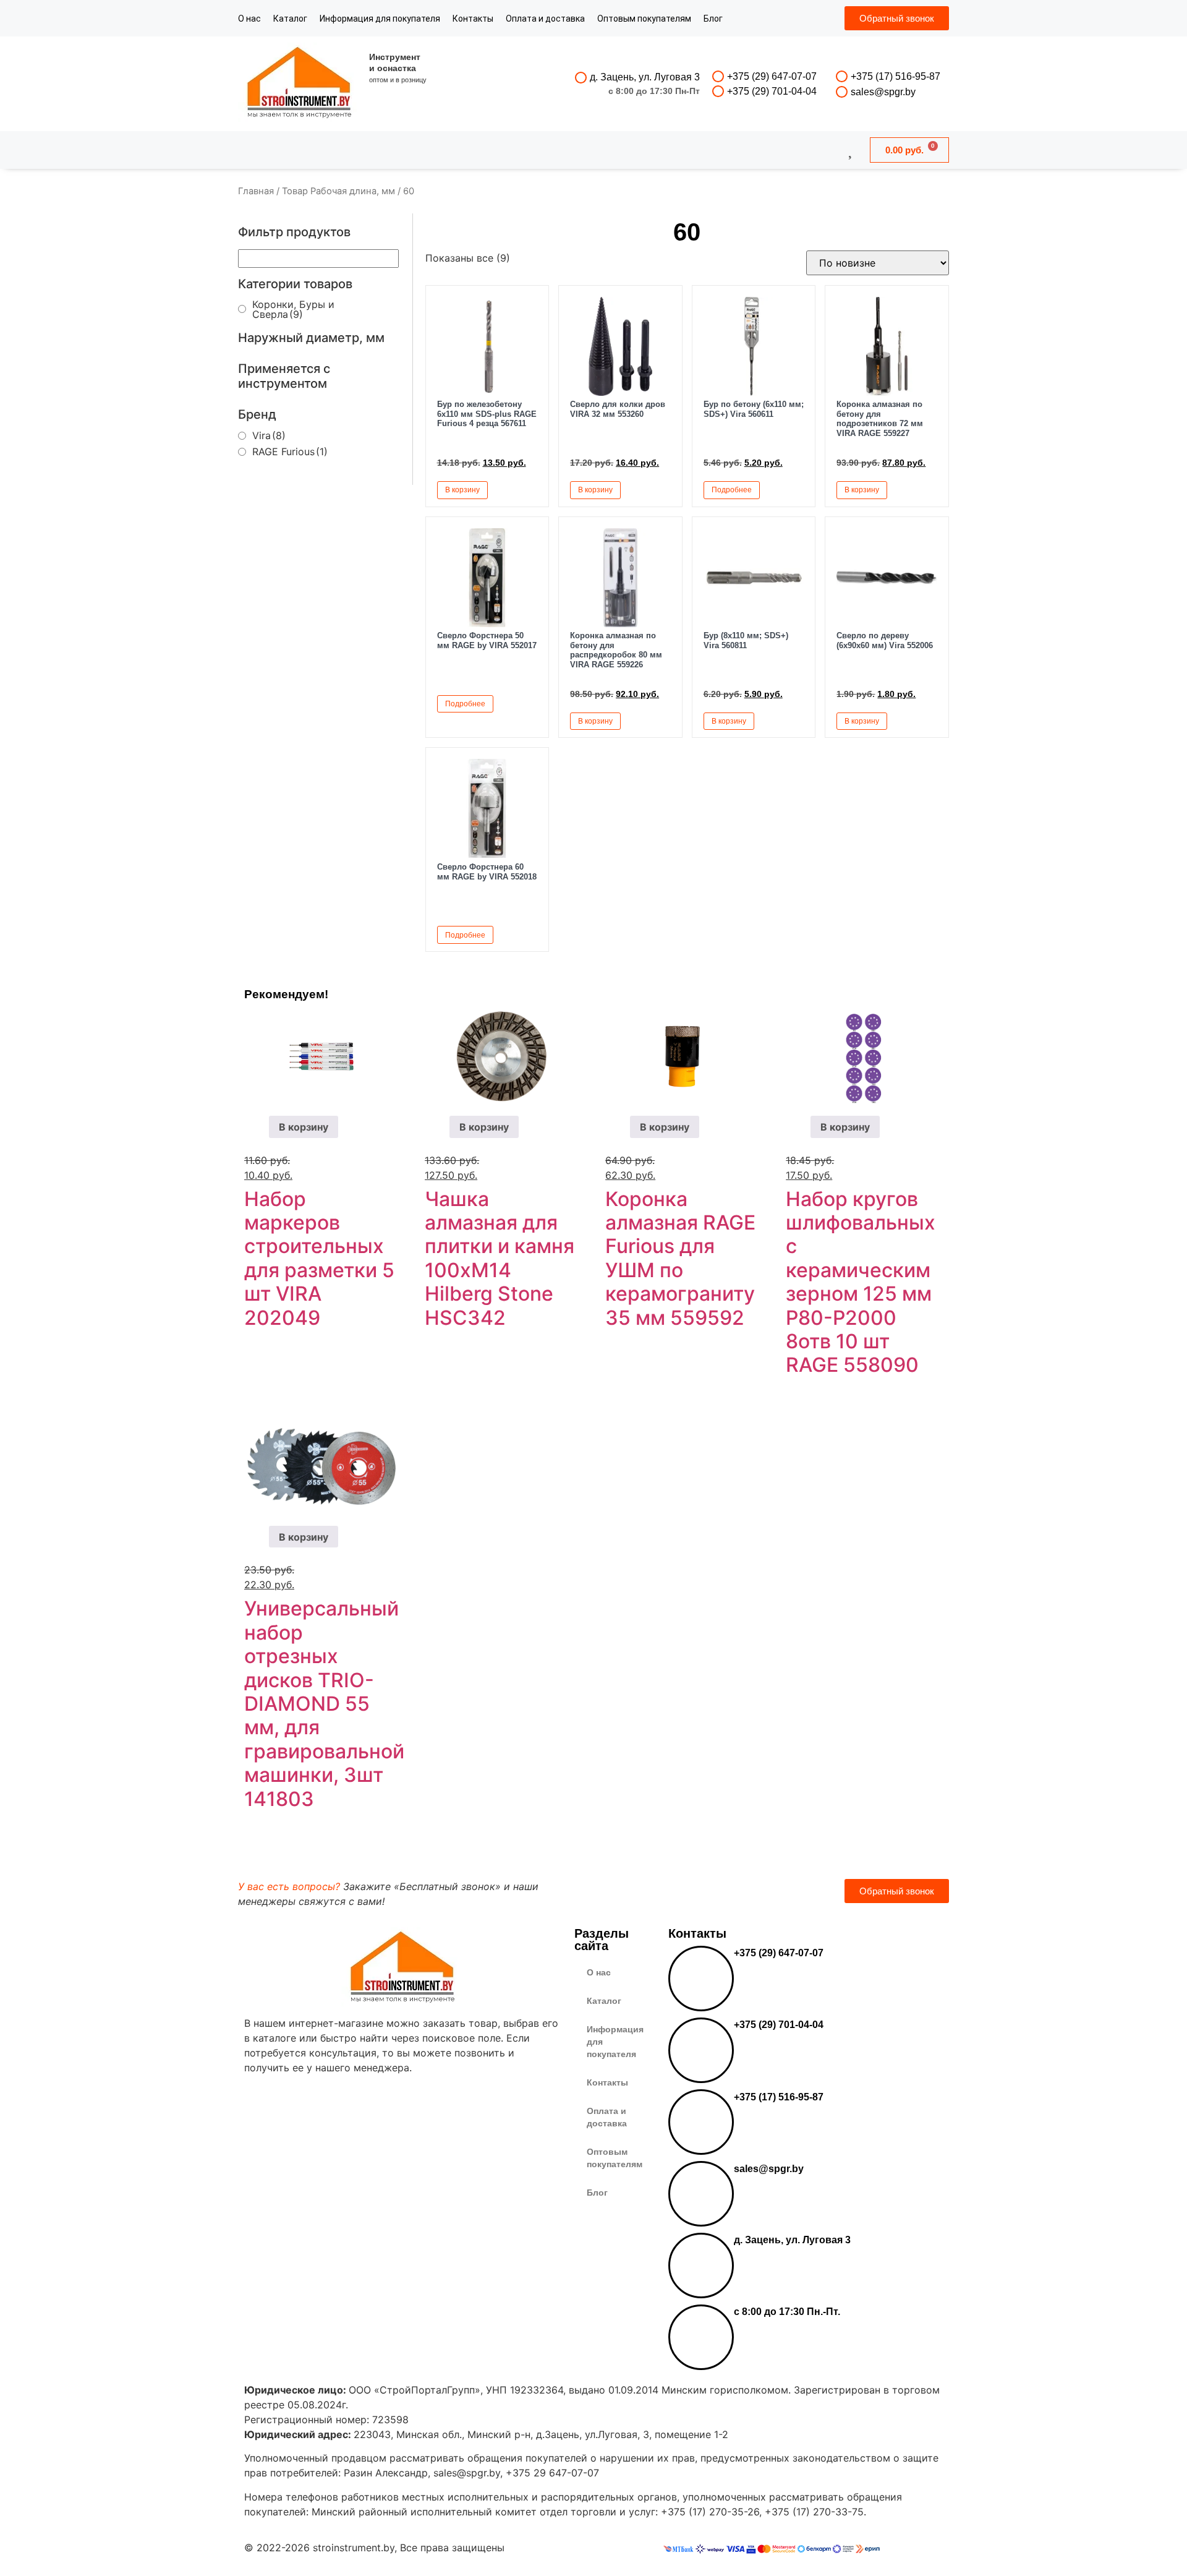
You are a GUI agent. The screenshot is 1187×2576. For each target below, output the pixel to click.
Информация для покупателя (380, 19)
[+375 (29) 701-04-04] (718, 91)
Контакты (473, 19)
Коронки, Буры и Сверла (293, 309)
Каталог (290, 19)
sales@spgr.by (883, 92)
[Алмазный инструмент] (300, 84)
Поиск (560, 150)
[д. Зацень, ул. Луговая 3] (581, 78)
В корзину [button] (462, 490)
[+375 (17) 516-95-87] (842, 76)
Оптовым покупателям (644, 19)
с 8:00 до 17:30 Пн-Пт (654, 91)
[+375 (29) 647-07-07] (718, 76)
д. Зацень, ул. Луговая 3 (645, 77)
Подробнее (732, 490)
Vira (269, 435)
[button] (525, 489)
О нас (249, 19)
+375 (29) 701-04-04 (772, 91)
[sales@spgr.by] (842, 92)
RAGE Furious (290, 451)
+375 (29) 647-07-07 (772, 76)
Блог (713, 19)
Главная (256, 191)
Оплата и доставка (545, 19)
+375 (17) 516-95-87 (896, 76)
